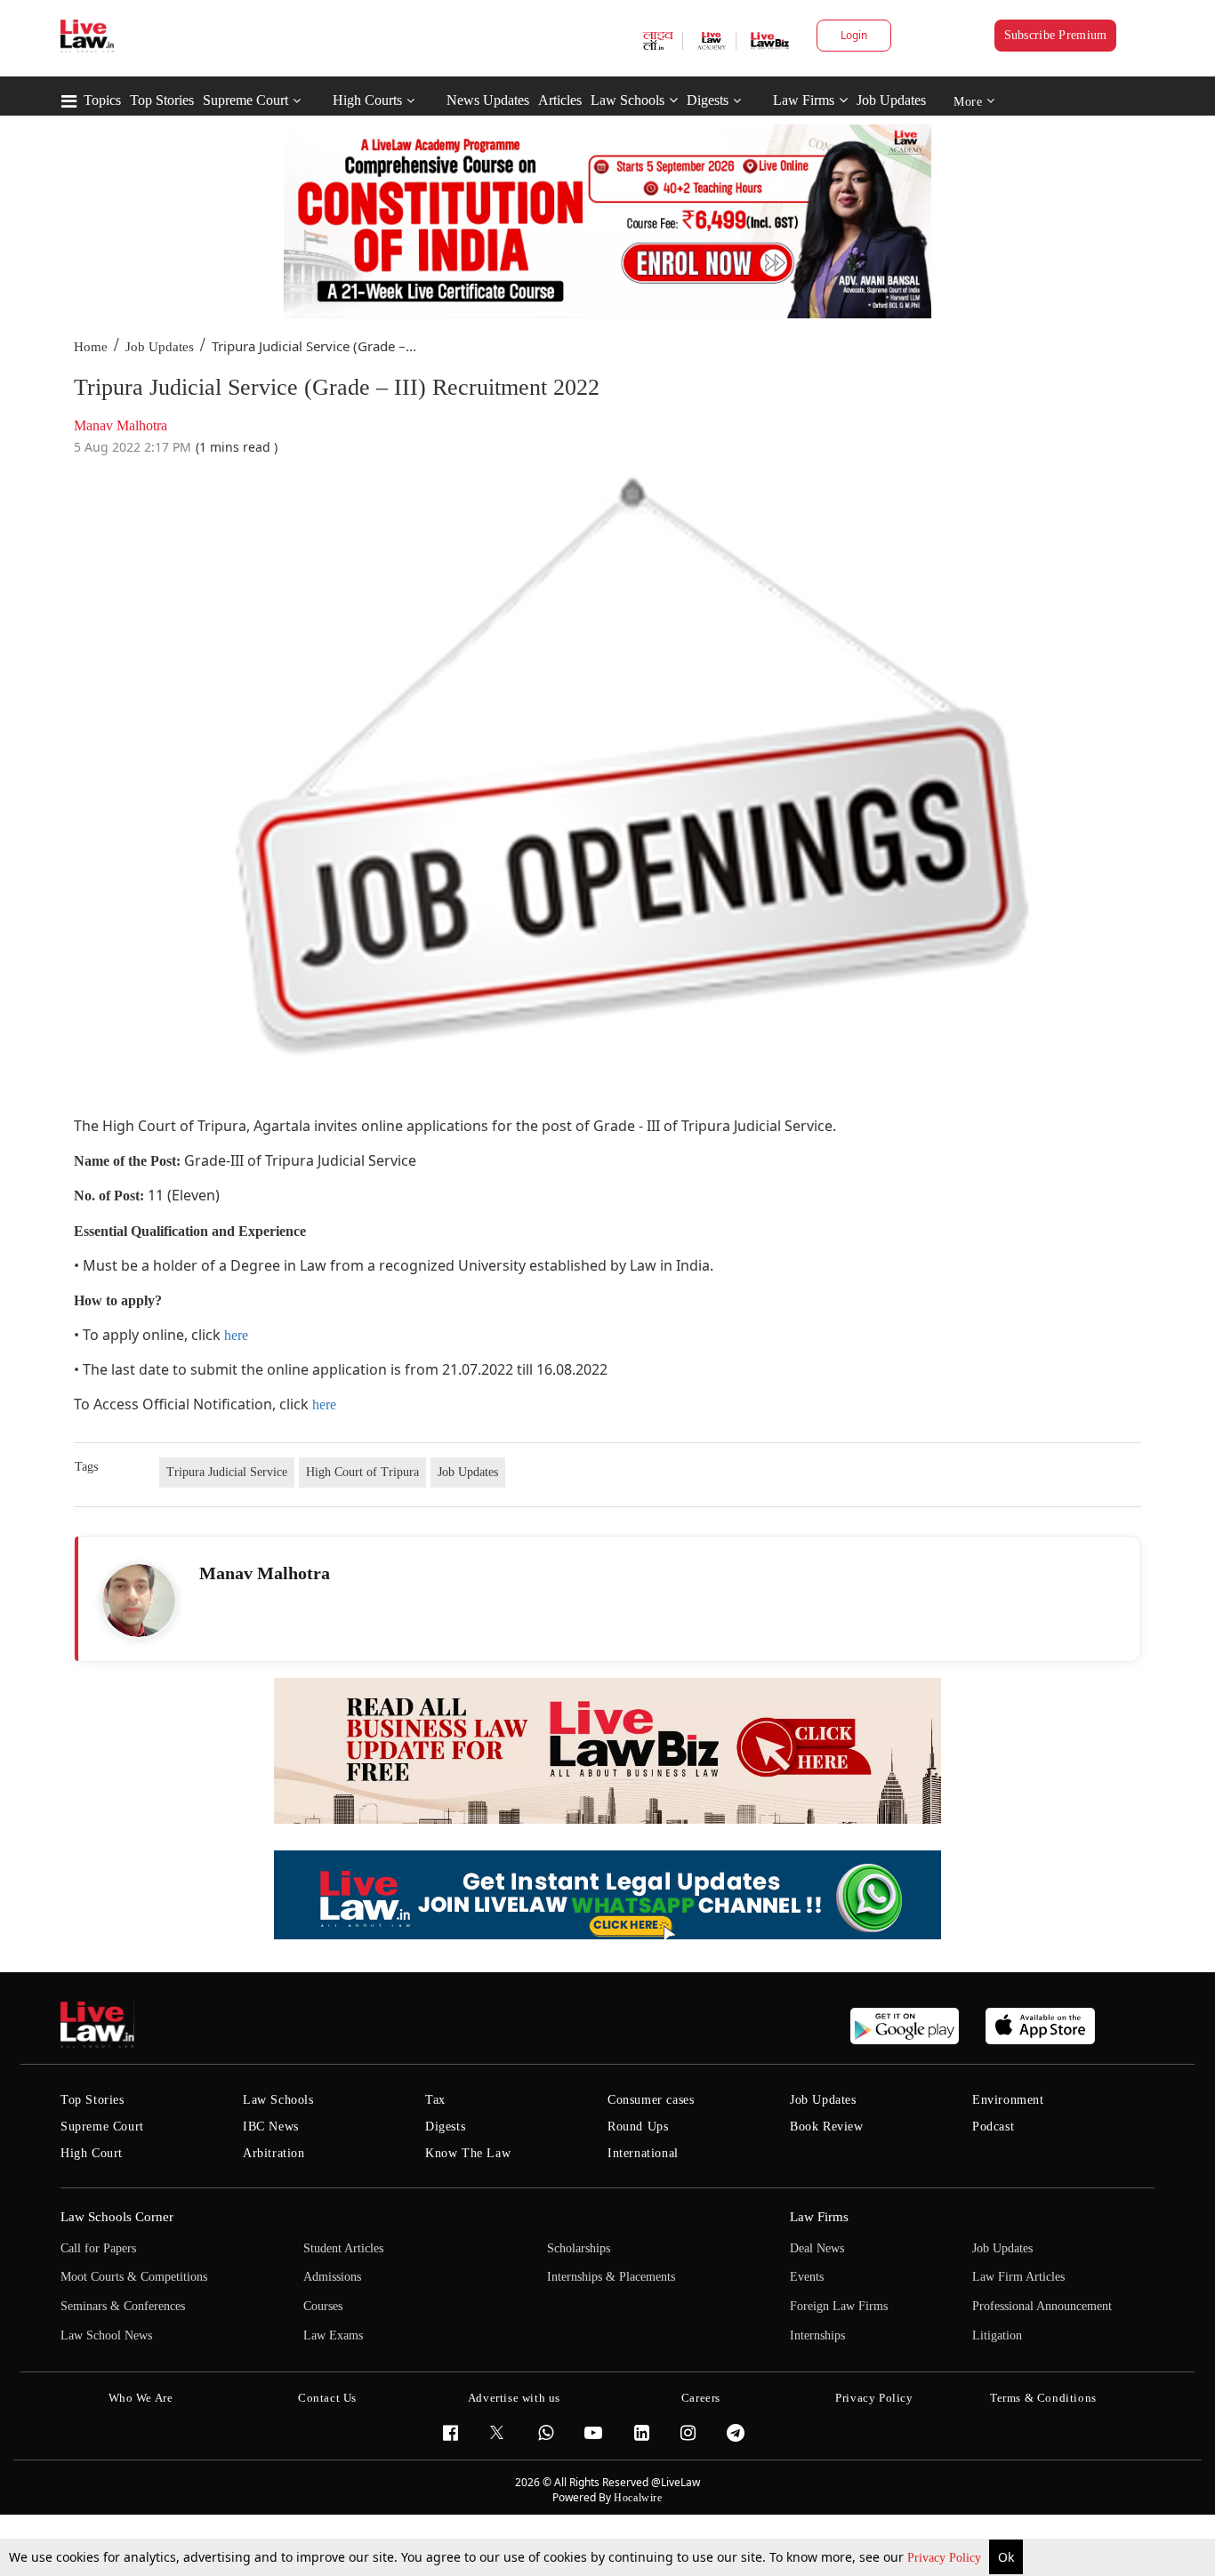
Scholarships (579, 2248)
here (236, 1335)
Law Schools (628, 100)
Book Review (827, 2127)
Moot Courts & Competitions (134, 2277)
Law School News (106, 2335)
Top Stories (162, 100)
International (643, 2153)
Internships (817, 2335)
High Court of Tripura (362, 1472)
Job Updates (891, 100)
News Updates (488, 100)
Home (91, 347)
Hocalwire (638, 2498)
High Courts (367, 100)
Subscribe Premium (1056, 35)
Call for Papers (98, 2248)
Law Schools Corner (117, 2217)
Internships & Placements (611, 2277)
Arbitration (274, 2153)
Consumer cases (651, 2100)
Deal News (817, 2248)
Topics (102, 100)
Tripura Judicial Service (227, 1472)
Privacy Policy (946, 2558)
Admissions (332, 2277)
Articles (560, 100)
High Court (92, 2153)
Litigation (997, 2335)
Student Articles (343, 2248)
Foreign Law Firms (839, 2306)
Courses (323, 2306)
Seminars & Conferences (123, 2306)
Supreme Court (245, 100)
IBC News (271, 2127)
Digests (708, 100)
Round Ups (638, 2127)
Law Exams (333, 2335)
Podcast (993, 2127)
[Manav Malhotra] (139, 1601)
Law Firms (804, 100)
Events (807, 2277)
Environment (1008, 2100)
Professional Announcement (1042, 2306)
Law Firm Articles (1018, 2277)
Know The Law (468, 2153)
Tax (435, 2100)
